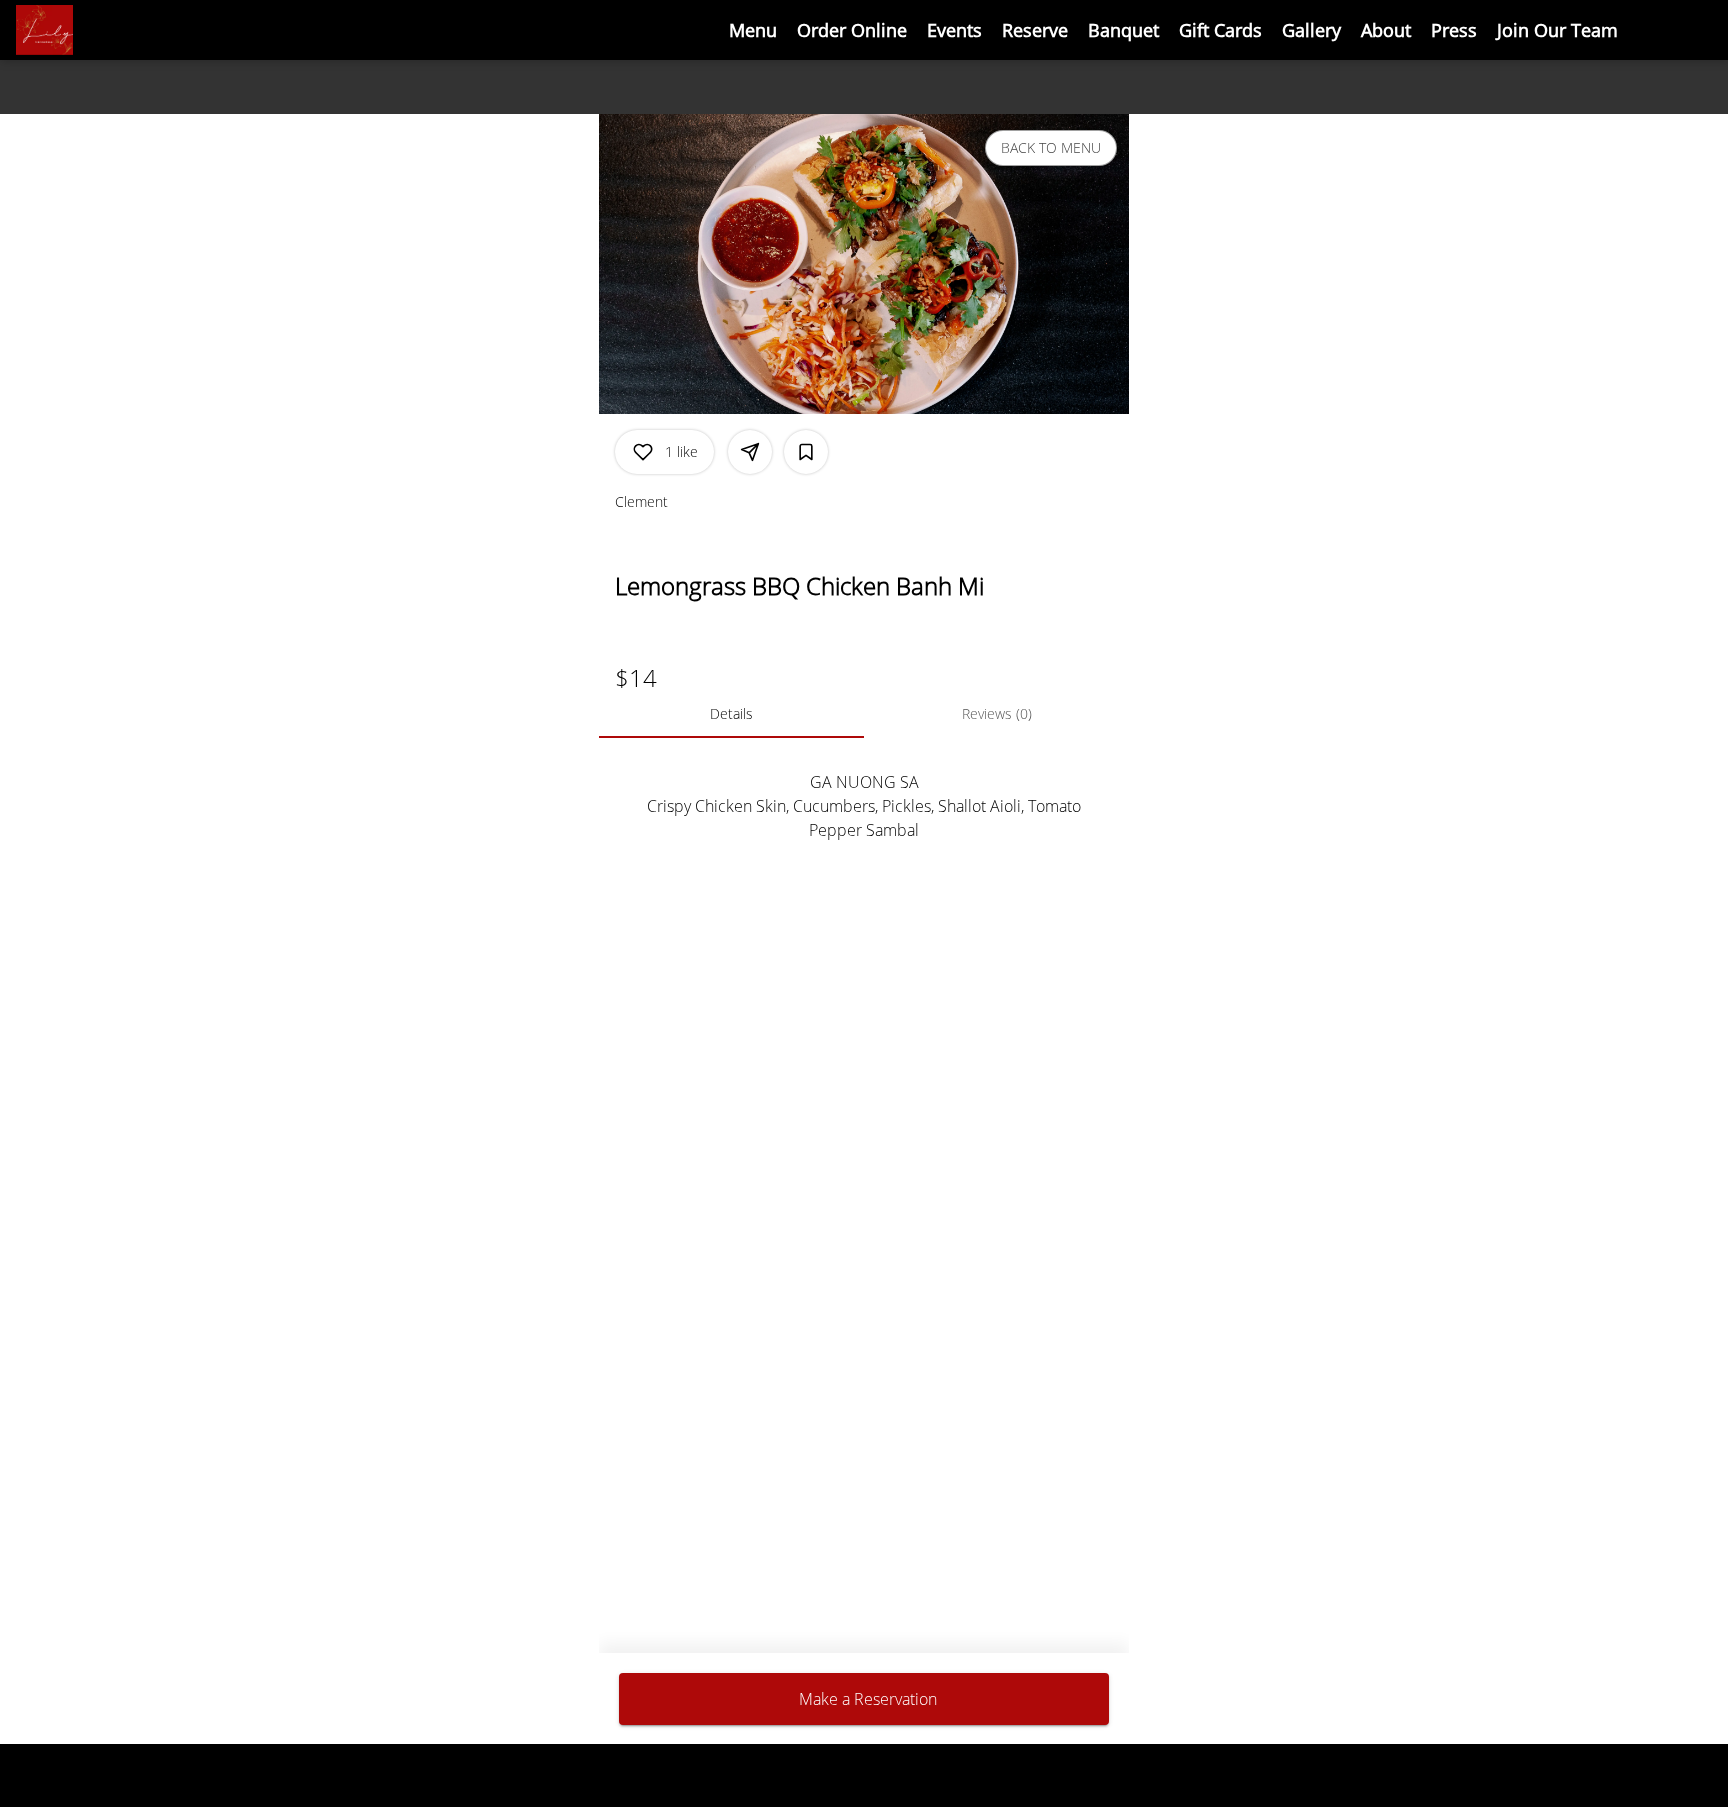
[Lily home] (106, 30)
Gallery (1311, 30)
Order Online (852, 30)
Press (1454, 30)
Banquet (1123, 30)
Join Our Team (1557, 30)
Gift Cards (1220, 30)
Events (954, 30)
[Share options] (750, 452)
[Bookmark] (806, 452)
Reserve (1035, 30)
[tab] (731, 714)
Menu (753, 30)
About (1386, 30)
